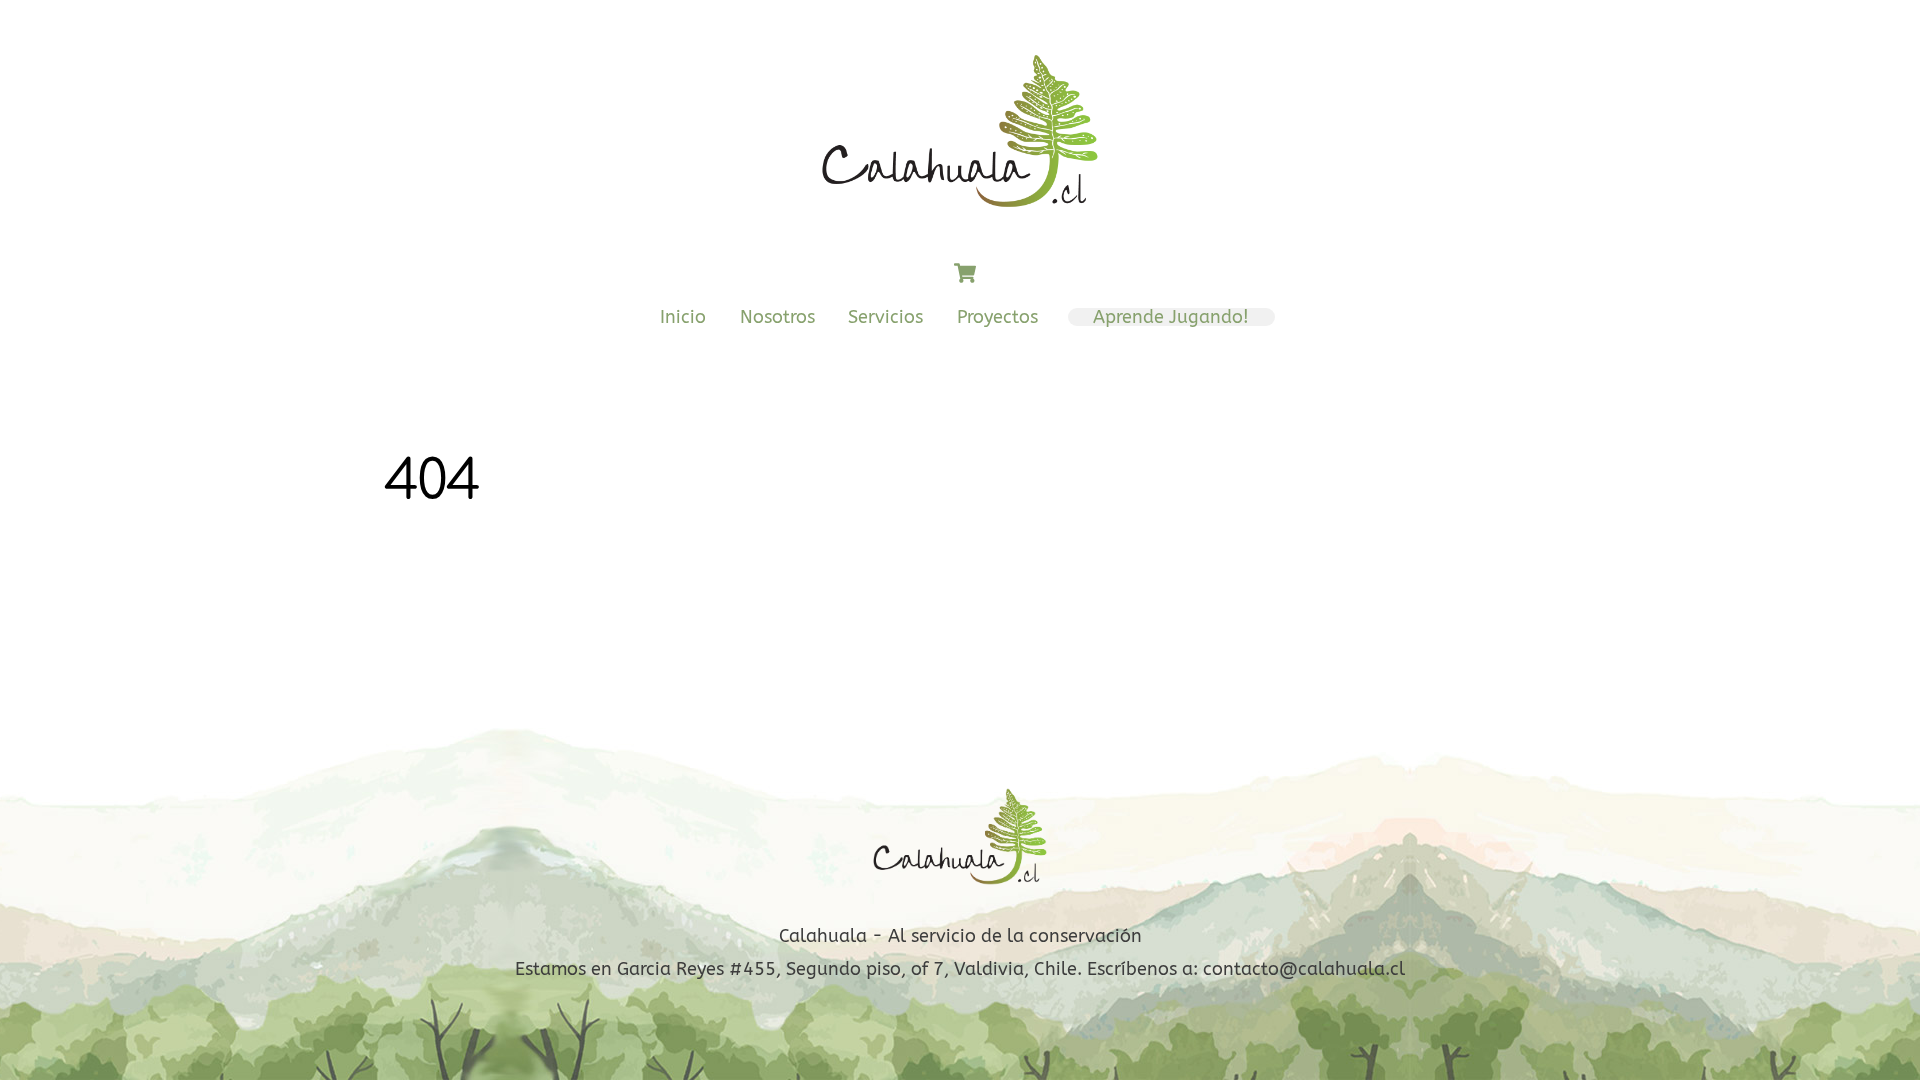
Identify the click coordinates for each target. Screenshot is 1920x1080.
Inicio (683, 317)
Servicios (885, 317)
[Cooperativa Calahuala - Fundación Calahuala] (960, 219)
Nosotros (777, 317)
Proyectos (997, 317)
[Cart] (965, 273)
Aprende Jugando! (1171, 317)
